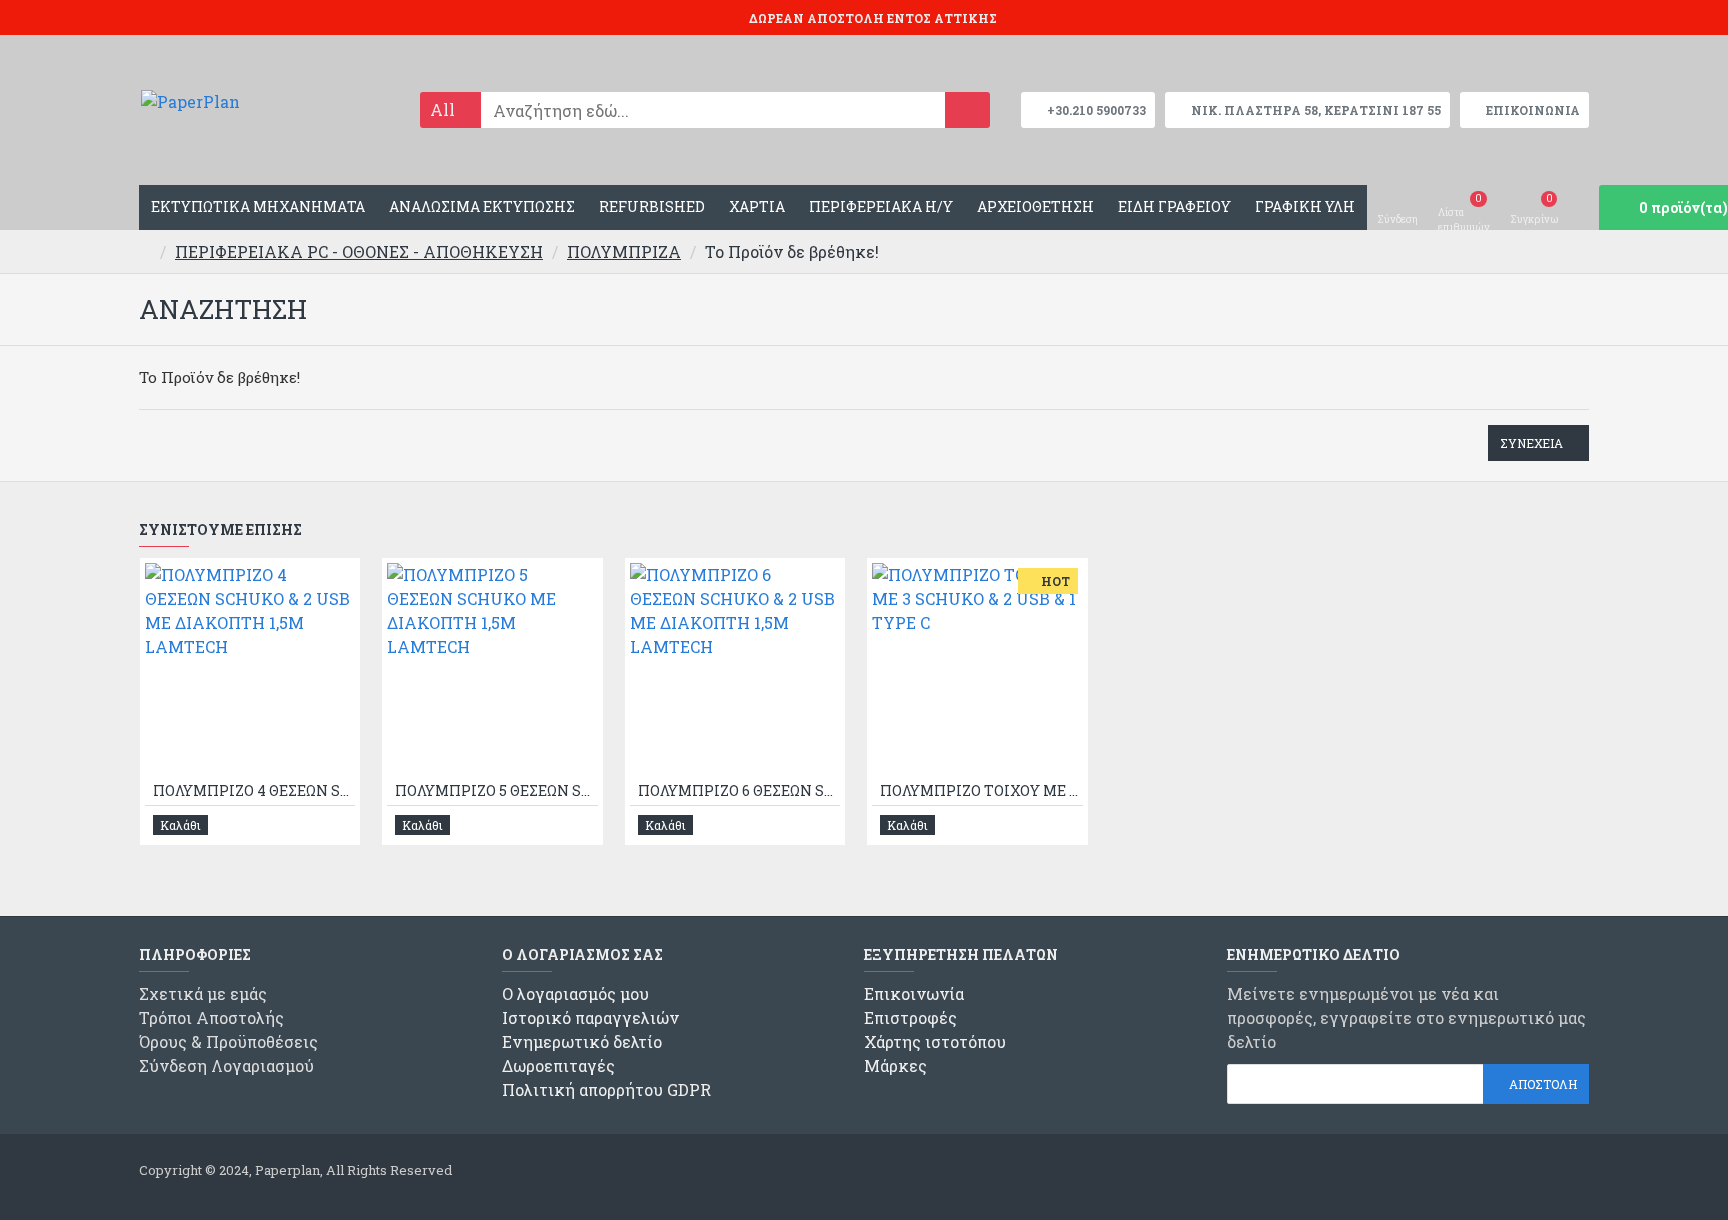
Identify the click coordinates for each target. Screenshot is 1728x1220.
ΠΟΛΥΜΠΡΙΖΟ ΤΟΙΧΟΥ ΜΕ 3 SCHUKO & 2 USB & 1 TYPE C (981, 791)
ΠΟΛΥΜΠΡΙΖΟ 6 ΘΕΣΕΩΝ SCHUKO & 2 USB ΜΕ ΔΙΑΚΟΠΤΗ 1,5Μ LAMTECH (739, 791)
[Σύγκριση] (338, 825)
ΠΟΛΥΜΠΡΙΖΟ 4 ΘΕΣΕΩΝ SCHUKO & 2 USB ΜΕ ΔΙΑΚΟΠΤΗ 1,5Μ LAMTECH (254, 791)
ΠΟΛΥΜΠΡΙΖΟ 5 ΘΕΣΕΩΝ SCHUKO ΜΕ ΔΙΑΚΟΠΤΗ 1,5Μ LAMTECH (496, 791)
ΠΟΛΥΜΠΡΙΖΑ (624, 251)
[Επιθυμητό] (316, 824)
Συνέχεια (1531, 443)
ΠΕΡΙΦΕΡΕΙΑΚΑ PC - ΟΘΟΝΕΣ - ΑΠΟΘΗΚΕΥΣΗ (359, 251)
